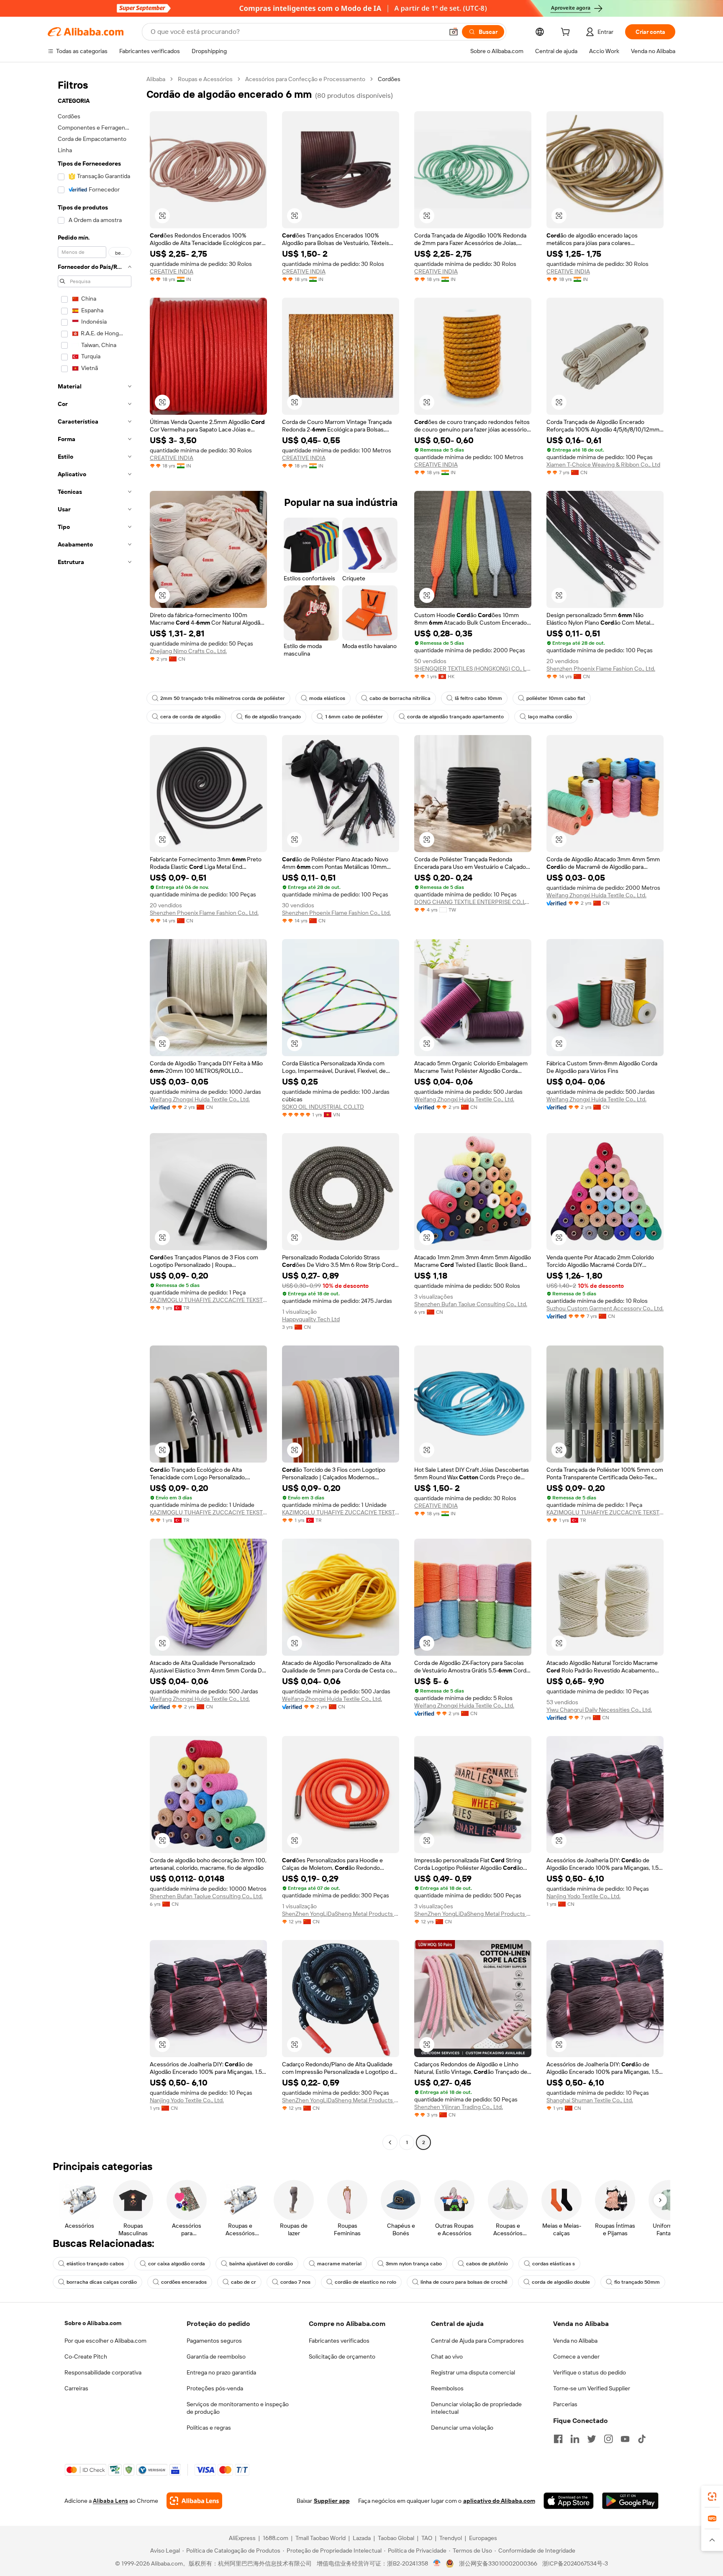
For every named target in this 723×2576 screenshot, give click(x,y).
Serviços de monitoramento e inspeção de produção (238, 2408)
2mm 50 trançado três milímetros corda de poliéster (223, 698)
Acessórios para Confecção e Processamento (305, 79)
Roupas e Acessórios (205, 79)
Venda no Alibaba (575, 2341)
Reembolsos (447, 2388)
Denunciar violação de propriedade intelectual (476, 2408)
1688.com (276, 2538)
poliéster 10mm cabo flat (556, 698)
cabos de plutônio (487, 2264)
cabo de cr (244, 2282)
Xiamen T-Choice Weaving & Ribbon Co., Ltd (603, 465)
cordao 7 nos (295, 2282)
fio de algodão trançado (273, 717)
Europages (483, 2538)
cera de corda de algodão (190, 717)
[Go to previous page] (390, 2142)
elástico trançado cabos (95, 2264)
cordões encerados (184, 2282)
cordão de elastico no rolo (365, 2282)
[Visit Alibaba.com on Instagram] (608, 2439)
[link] (712, 2497)
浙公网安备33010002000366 (498, 2563)
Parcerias (565, 2404)
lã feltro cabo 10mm (478, 698)
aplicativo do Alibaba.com (499, 2501)
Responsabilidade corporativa (103, 2372)
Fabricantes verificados (339, 2341)
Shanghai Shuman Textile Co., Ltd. (590, 2100)
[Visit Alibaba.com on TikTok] (642, 2439)
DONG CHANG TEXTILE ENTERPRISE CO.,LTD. (473, 902)
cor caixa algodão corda (177, 2264)
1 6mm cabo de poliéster (354, 717)
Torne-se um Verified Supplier (592, 2388)
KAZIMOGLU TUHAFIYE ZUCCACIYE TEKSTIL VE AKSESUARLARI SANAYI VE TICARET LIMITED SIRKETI (208, 1300)
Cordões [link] (389, 79)
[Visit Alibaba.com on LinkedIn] (575, 2439)
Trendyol (451, 2538)
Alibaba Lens (110, 2501)
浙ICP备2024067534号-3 (575, 2563)
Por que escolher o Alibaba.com (105, 2341)
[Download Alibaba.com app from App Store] (569, 2501)
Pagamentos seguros (214, 2341)
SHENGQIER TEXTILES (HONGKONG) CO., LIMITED (473, 669)
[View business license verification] (437, 2563)
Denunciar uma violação (462, 2428)
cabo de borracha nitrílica (400, 698)
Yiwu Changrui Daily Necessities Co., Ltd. (599, 1710)
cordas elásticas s (554, 2264)
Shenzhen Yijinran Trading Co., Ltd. (459, 2107)
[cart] (567, 33)
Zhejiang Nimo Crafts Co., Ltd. (188, 651)
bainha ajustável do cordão (261, 2264)
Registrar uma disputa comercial (473, 2372)
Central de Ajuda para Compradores (477, 2341)
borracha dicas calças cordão (102, 2282)
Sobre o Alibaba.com (93, 2323)
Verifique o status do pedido (590, 2372)
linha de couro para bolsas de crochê (464, 2282)
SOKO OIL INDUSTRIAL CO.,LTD (323, 1107)
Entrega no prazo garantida (221, 2372)
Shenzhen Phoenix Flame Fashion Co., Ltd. (601, 669)
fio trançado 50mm (637, 2282)
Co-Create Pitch (86, 2356)
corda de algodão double (561, 2282)
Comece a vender (576, 2356)
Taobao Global (396, 2538)
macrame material (339, 2264)
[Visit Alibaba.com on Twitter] (592, 2439)
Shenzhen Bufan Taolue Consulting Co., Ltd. (471, 1304)
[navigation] (95, 1112)
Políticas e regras (209, 2428)
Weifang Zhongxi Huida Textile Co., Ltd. (596, 895)
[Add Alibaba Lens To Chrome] (194, 2501)
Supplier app (332, 2501)
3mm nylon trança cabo (414, 2264)
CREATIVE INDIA (172, 271)
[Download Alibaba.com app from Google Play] (630, 2501)
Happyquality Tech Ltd (311, 1319)
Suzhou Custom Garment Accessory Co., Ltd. (605, 1308)
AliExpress (242, 2538)
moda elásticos (327, 698)
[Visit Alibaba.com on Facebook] (558, 2439)
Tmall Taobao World (320, 2538)
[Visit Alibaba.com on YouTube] (625, 2439)
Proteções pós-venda (215, 2388)
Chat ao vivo (447, 2356)
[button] (454, 32)
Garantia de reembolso (216, 2356)
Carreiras (76, 2388)
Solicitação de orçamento (342, 2356)
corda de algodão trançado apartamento (455, 717)
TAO (427, 2538)
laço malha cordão (550, 717)
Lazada (362, 2538)
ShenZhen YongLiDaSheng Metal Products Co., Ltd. (341, 1914)
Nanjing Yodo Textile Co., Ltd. (583, 1896)
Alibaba (156, 79)
